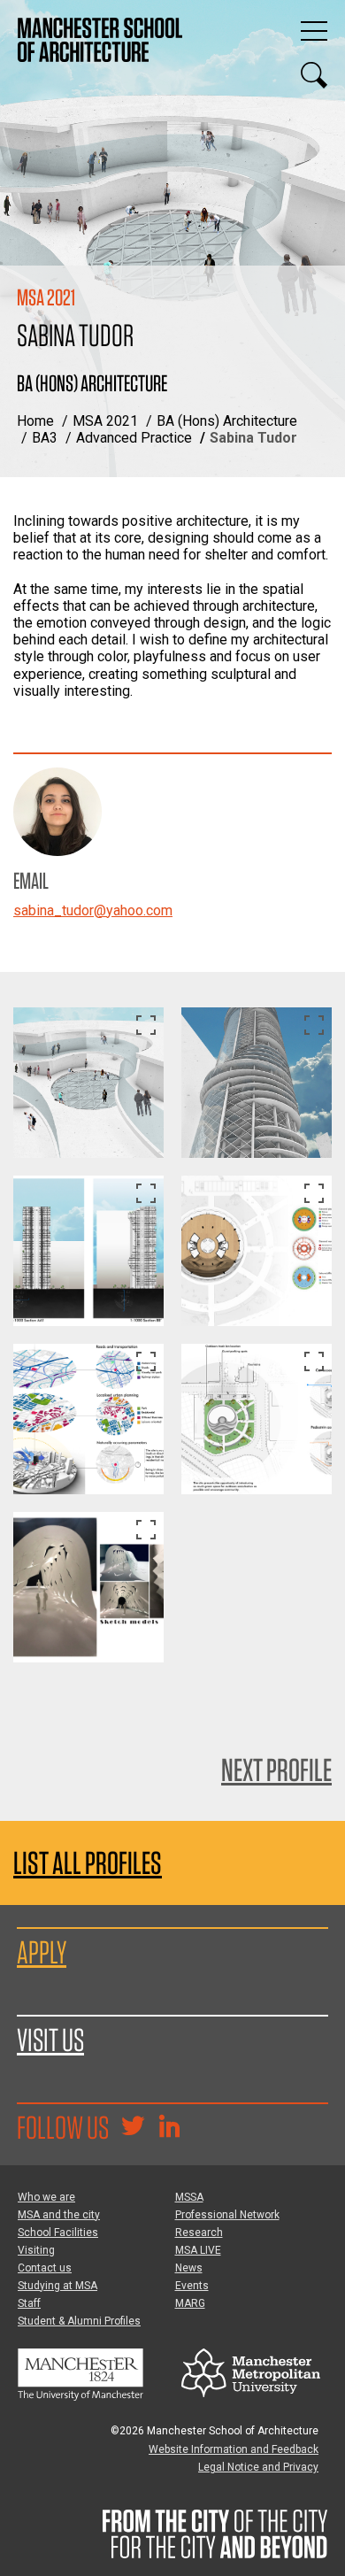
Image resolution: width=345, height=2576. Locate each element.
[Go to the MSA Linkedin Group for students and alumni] (169, 2128)
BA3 (45, 438)
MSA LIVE (198, 2250)
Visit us (50, 2040)
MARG (190, 2303)
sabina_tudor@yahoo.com (93, 910)
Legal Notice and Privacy (258, 2467)
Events (192, 2286)
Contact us (45, 2268)
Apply (42, 1952)
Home (35, 421)
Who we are (46, 2197)
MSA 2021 (105, 421)
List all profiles (88, 1863)
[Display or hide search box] (314, 75)
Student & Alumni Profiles (79, 2321)
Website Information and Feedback (234, 2449)
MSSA (189, 2197)
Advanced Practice (134, 438)
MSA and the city (59, 2215)
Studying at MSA (57, 2286)
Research (199, 2233)
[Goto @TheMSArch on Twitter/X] (133, 2128)
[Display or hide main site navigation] (314, 31)
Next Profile (276, 1770)
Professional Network (227, 2215)
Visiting (36, 2250)
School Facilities (58, 2233)
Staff (29, 2303)
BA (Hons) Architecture (227, 421)
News (189, 2268)
